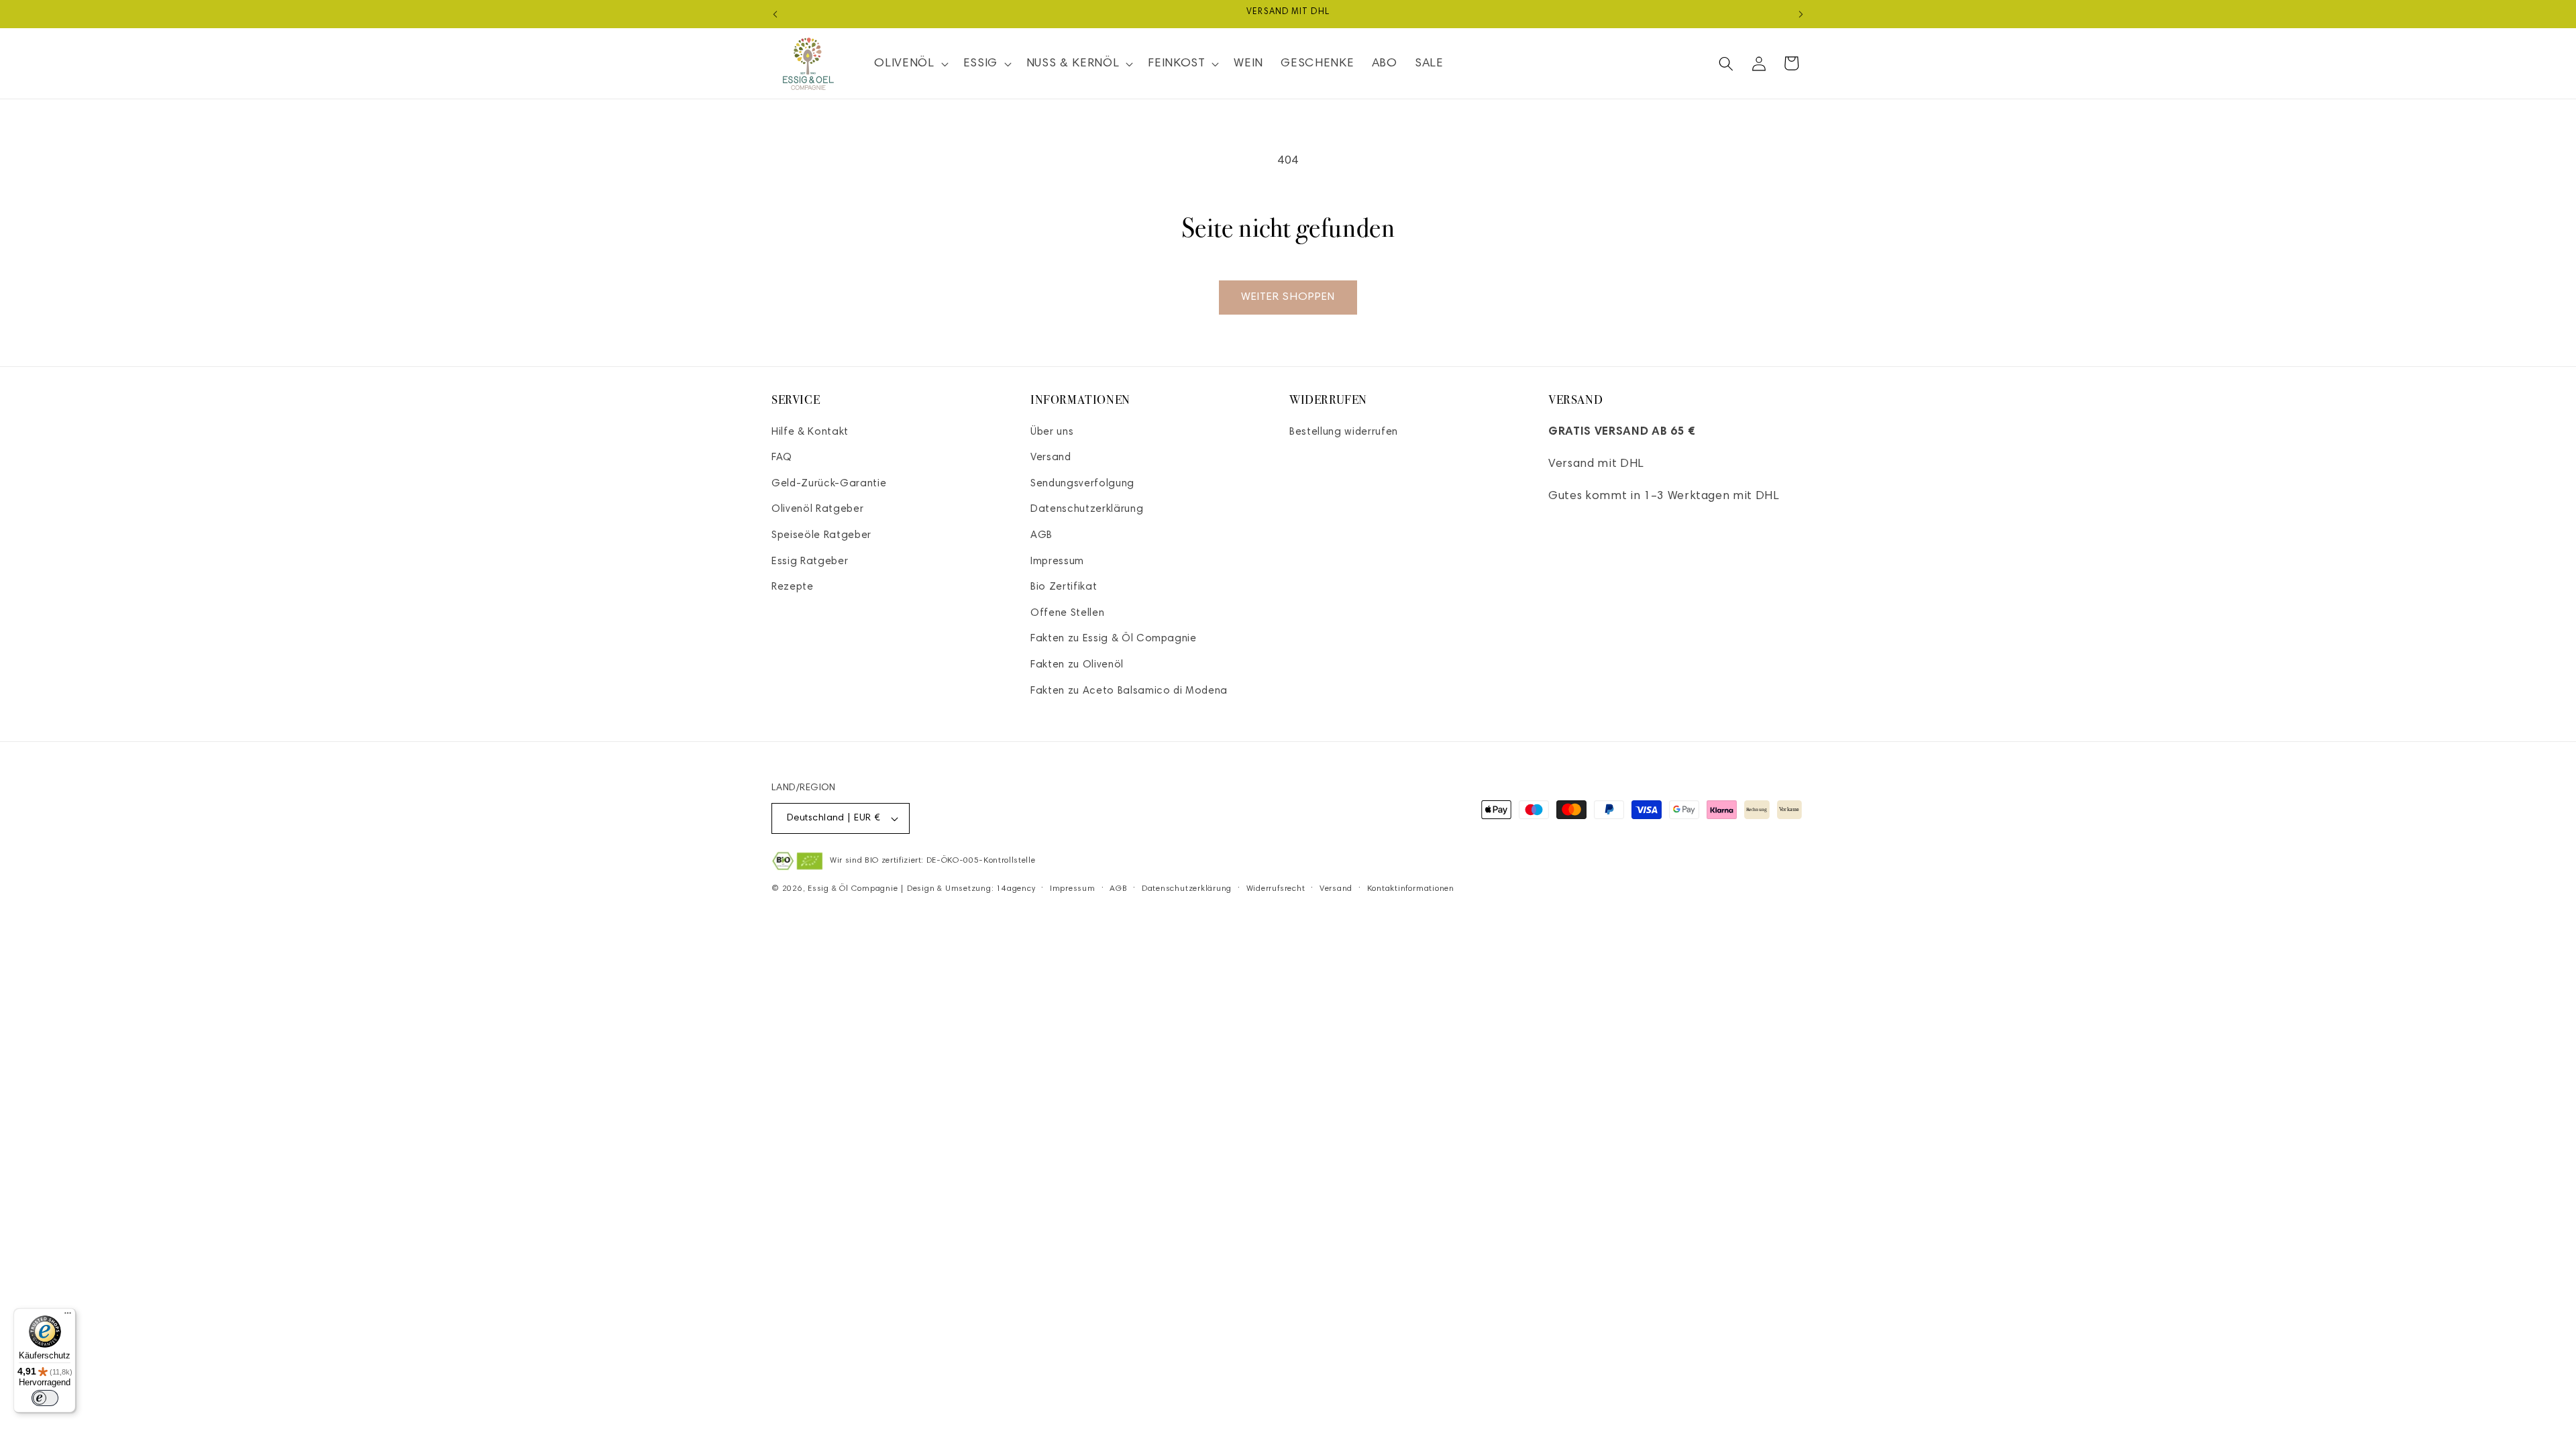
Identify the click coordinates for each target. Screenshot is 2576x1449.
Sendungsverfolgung (1082, 484)
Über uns (1052, 432)
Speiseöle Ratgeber (821, 536)
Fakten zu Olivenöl (1077, 665)
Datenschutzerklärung (1087, 509)
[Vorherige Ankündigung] (775, 14)
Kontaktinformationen (1411, 889)
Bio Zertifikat (1064, 587)
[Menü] (68, 1316)
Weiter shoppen (1288, 297)
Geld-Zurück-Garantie (829, 484)
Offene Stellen (1067, 613)
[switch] (45, 1398)
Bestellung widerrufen (1344, 432)
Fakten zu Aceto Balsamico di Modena (1129, 691)
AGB (1041, 536)
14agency (1016, 889)
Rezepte (793, 587)
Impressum (1057, 562)
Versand (1051, 458)
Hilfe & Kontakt (810, 432)
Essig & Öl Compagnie (853, 889)
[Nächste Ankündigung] (1801, 14)
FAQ (782, 458)
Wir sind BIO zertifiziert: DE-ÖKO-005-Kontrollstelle (932, 861)
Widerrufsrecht (1276, 889)
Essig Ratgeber (810, 562)
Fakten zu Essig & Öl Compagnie (1114, 639)
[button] (910, 63)
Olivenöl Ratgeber (817, 509)
